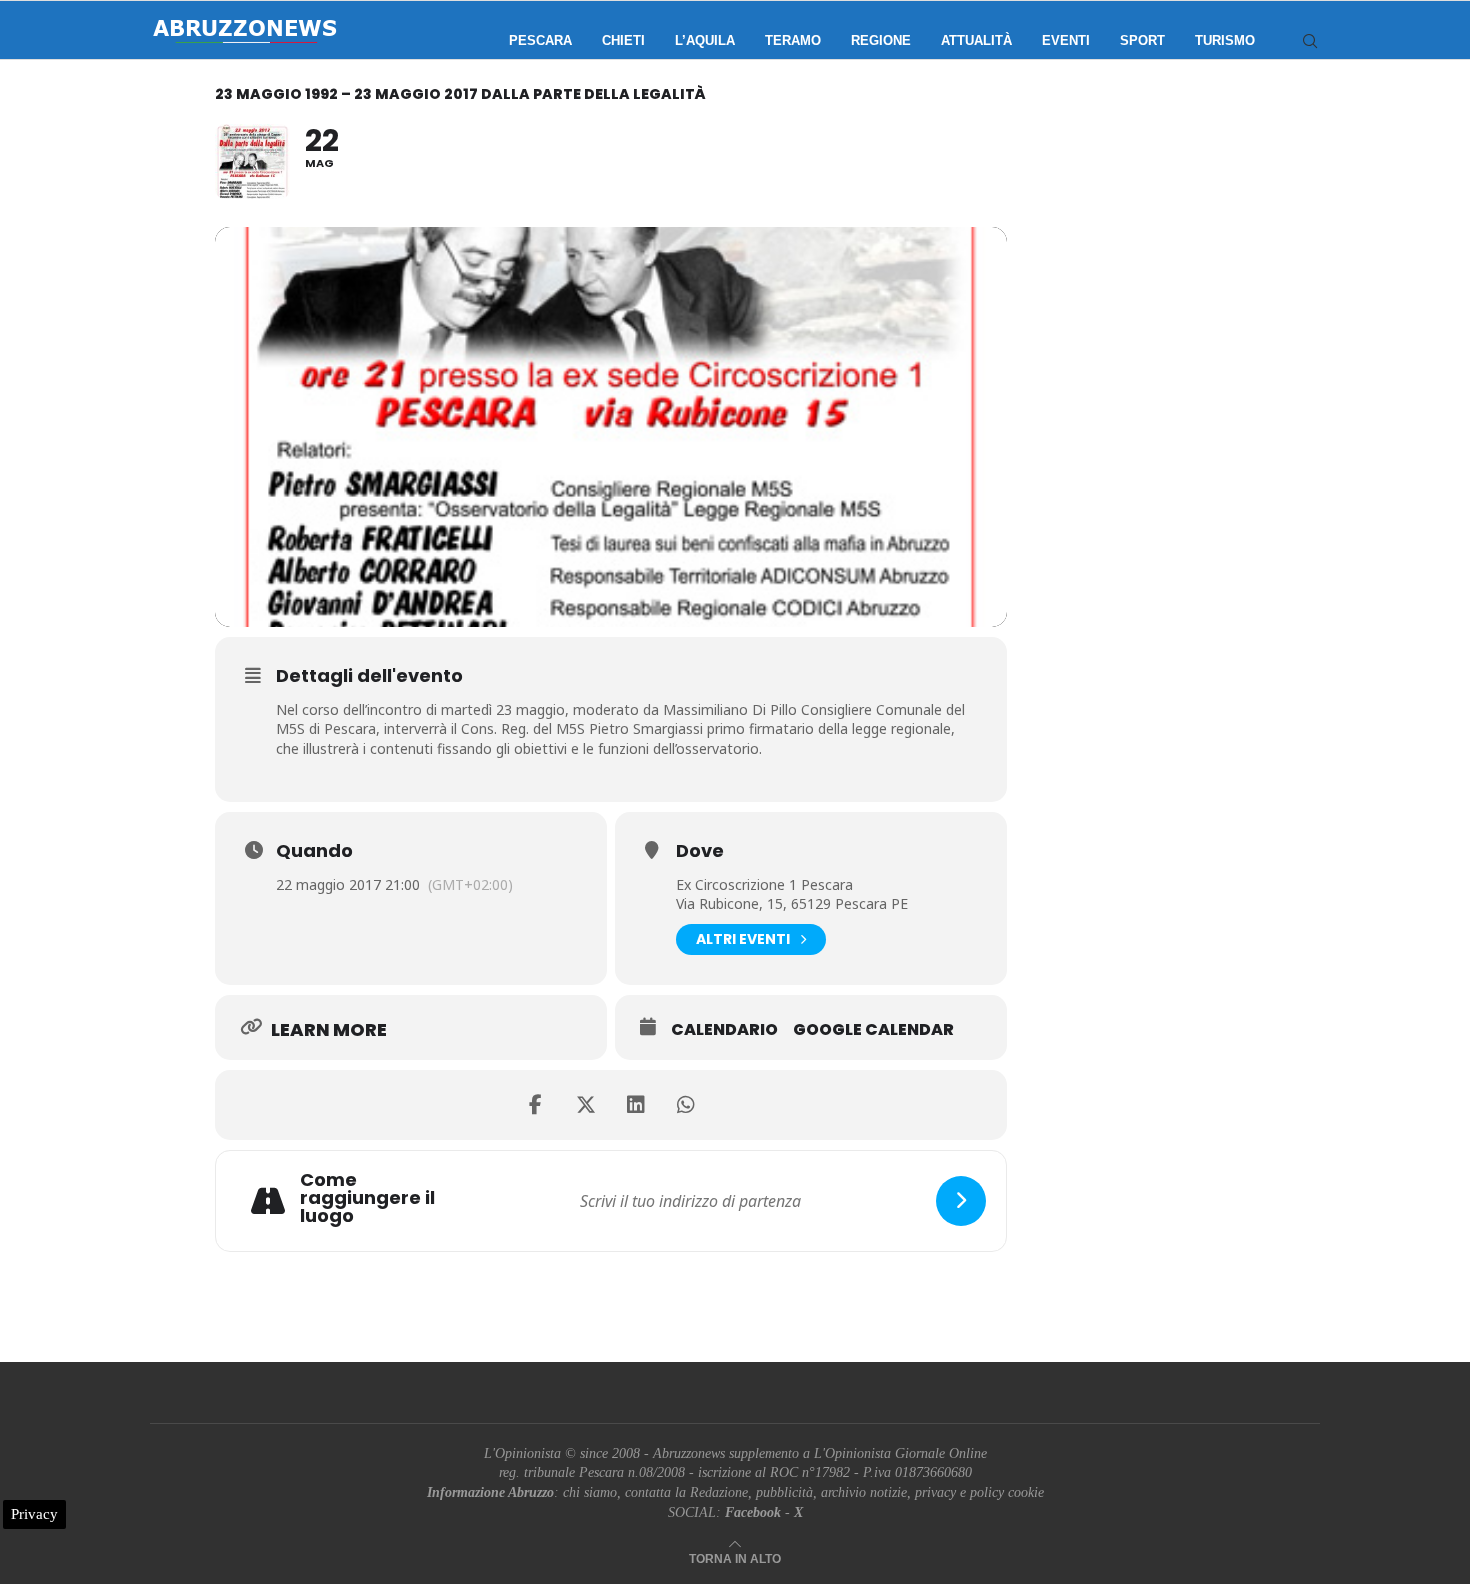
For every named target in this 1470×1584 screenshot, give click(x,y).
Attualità (976, 40)
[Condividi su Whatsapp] (686, 1105)
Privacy (34, 1514)
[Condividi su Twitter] (586, 1105)
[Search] (1310, 41)
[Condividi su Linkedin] (636, 1105)
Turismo (1225, 40)
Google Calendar (873, 1030)
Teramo (793, 40)
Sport (1142, 40)
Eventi (1066, 40)
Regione (881, 40)
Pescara (540, 40)
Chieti (623, 40)
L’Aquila (705, 40)
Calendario (724, 1030)
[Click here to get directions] (961, 1201)
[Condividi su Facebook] (536, 1105)
